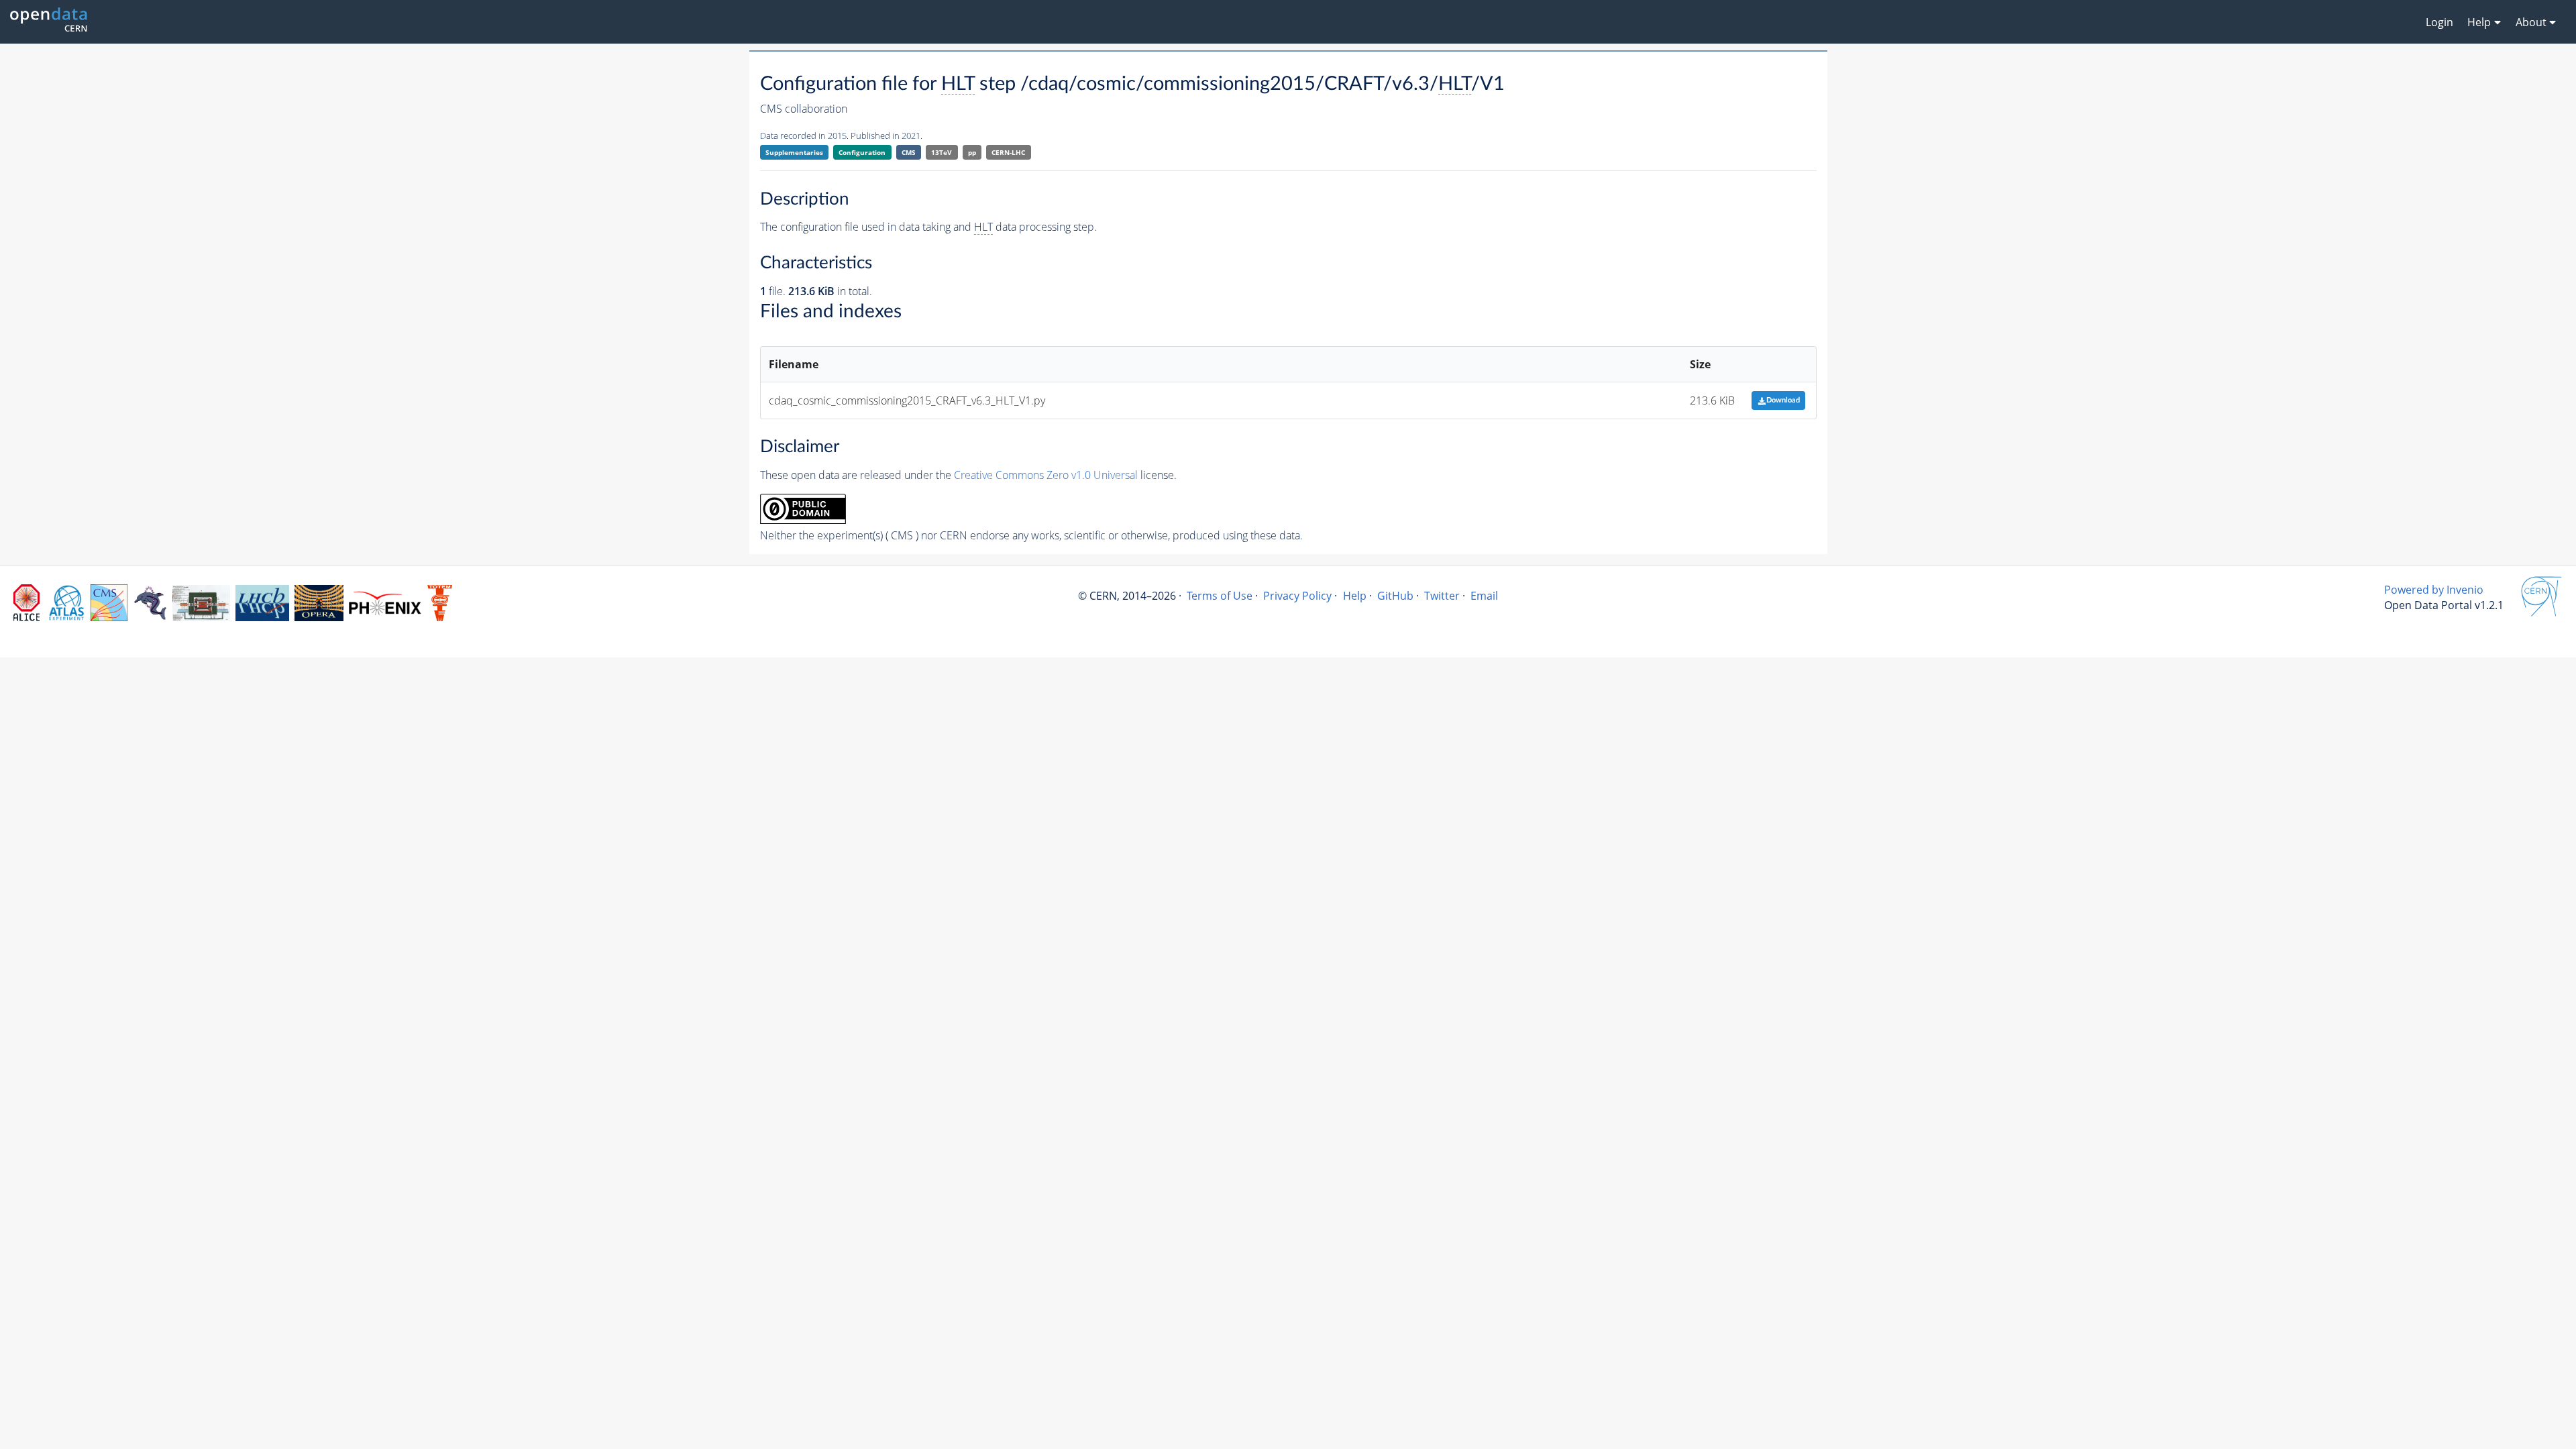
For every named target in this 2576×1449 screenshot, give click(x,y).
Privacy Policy (1297, 596)
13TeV (942, 152)
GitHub (1395, 596)
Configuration (862, 152)
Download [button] (1783, 400)
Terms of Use (1220, 596)
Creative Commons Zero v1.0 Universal (1046, 475)
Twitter (1442, 596)
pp (972, 152)
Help (1355, 596)
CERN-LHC (1008, 152)
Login (2439, 22)
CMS (909, 152)
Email (1484, 596)
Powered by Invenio (2434, 590)
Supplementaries (794, 152)
